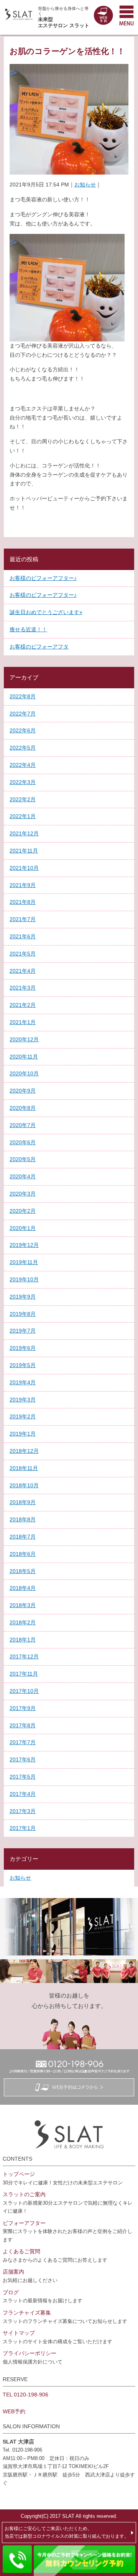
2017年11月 (24, 1674)
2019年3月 (23, 1400)
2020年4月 (23, 1176)
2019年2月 (23, 1416)
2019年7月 (23, 1331)
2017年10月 (24, 1691)
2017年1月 (23, 1828)
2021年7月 (23, 919)
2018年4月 (23, 1588)
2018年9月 (23, 1502)
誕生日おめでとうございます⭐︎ (46, 612)
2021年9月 (23, 885)
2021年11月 (24, 851)
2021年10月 (24, 868)
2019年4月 (23, 1382)
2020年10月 (24, 1073)
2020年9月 (23, 1091)
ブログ (11, 2292)
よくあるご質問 (21, 2251)
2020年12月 (24, 1039)
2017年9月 (23, 1708)
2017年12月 (24, 1656)
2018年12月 (24, 1451)
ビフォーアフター (24, 2223)
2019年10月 (24, 1279)
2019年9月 (23, 1297)
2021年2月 (23, 1005)
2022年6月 (23, 730)
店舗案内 (13, 2272)
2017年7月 (23, 1742)
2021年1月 (23, 1022)
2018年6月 (23, 1554)
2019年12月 (24, 1245)
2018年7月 (23, 1537)
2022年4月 (23, 765)
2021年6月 (23, 936)
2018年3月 (23, 1605)
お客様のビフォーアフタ (39, 647)
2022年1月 (23, 816)
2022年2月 (23, 799)
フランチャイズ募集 (27, 2313)
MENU (127, 15)
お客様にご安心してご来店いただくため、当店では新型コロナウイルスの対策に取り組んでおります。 (67, 2532)
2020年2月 (23, 1211)
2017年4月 (23, 1794)
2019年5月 (23, 1365)
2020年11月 (24, 1057)
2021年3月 (23, 988)
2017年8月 (23, 1725)
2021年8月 (23, 902)
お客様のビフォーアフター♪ (43, 578)
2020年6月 (23, 1142)
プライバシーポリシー (30, 2353)
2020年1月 (23, 1228)
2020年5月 (23, 1159)
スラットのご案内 (24, 2194)
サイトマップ (19, 2333)
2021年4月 (23, 971)
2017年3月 (23, 1811)
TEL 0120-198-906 (25, 2395)
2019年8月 (23, 1314)
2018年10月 (24, 1485)
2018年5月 (23, 1571)
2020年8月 (23, 1108)
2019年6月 (23, 1348)
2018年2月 (23, 1622)
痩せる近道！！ (28, 629)
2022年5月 (23, 748)
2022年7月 (23, 714)
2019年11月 (24, 1262)
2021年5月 (23, 954)
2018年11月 (24, 1468)
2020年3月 (23, 1194)
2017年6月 (23, 1759)
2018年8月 (23, 1519)
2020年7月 (23, 1125)
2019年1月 (23, 1434)
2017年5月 (23, 1777)
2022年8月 (23, 696)
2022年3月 (23, 782)
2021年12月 (24, 833)
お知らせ (85, 185)
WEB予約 (14, 2411)
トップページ (19, 2174)
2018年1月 (23, 1640)
